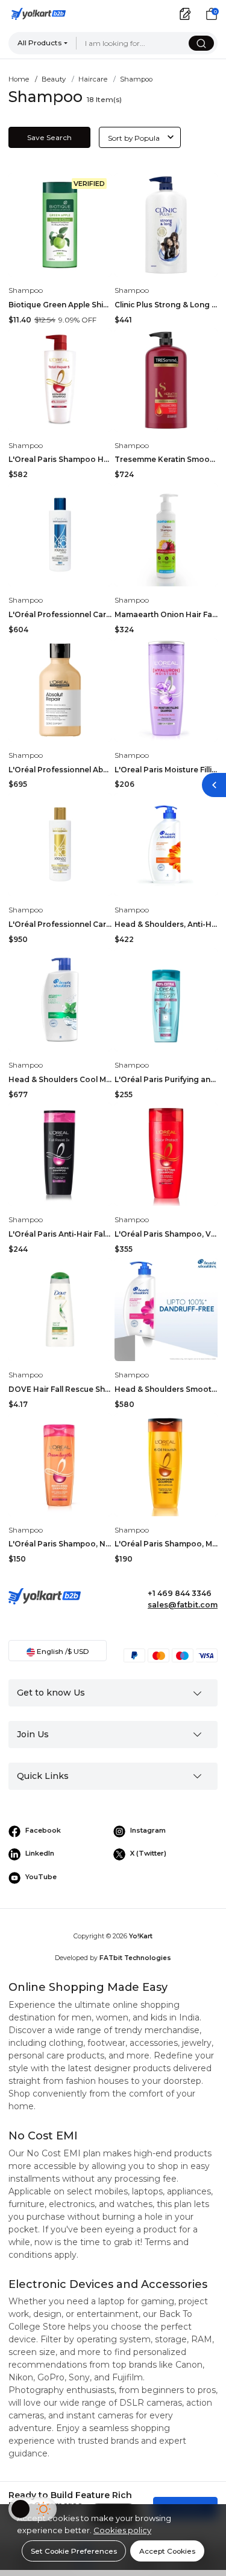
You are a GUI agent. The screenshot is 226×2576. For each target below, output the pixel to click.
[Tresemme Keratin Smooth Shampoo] (166, 380)
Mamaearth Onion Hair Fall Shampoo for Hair (166, 614)
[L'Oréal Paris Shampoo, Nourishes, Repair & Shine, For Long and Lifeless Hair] (60, 1465)
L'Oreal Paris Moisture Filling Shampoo (166, 770)
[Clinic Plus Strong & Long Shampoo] (166, 225)
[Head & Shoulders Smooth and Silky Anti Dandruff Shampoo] (166, 1309)
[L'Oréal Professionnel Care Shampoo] (60, 535)
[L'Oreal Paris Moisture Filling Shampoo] (166, 690)
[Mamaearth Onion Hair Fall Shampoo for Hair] (166, 535)
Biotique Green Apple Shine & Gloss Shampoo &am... (60, 305)
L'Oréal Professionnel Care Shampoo (60, 614)
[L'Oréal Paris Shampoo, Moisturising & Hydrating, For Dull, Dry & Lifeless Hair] (166, 1465)
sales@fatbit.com (183, 1605)
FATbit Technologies (135, 1958)
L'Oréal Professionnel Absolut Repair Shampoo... (60, 770)
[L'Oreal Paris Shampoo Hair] (60, 380)
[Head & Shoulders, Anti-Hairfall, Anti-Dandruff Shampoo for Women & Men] (166, 844)
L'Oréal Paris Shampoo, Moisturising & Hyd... (166, 1544)
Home (19, 79)
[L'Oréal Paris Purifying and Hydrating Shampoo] (166, 1000)
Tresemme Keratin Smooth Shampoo (166, 459)
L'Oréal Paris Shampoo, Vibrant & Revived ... (166, 1234)
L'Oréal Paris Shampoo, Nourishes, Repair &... (60, 1544)
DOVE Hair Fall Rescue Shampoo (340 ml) (60, 1389)
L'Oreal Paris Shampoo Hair (60, 459)
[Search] (201, 43)
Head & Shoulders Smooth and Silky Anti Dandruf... (166, 1389)
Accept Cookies (167, 2551)
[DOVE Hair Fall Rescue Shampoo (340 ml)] (60, 1309)
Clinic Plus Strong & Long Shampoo (166, 305)
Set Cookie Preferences (74, 2551)
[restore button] (214, 785)
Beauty (54, 79)
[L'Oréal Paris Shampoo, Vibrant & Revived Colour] (166, 1154)
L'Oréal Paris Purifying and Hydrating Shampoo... (166, 1079)
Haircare (93, 79)
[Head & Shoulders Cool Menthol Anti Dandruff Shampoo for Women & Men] (60, 1000)
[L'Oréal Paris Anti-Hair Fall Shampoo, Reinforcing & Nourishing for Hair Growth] (60, 1154)
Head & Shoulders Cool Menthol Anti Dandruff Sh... (60, 1079)
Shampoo (26, 290)
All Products (39, 43)
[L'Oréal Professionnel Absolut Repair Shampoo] (60, 690)
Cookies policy (122, 2530)
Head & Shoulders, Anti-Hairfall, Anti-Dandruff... (166, 924)
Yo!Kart (141, 1936)
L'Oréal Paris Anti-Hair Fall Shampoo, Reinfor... (60, 1234)
